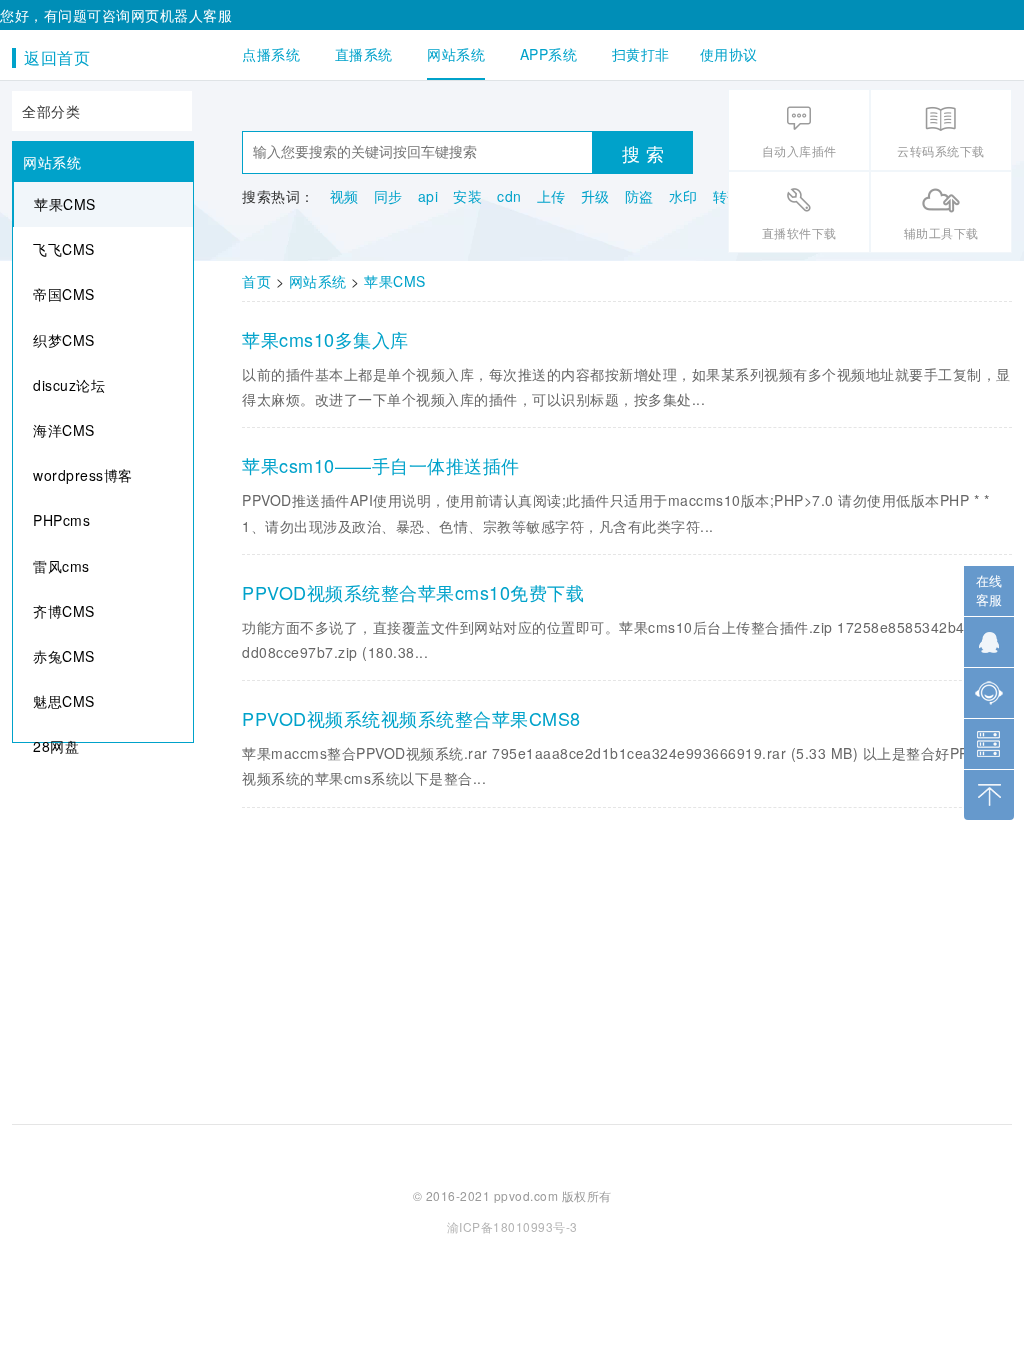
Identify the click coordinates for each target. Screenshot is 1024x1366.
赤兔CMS (64, 656)
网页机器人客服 (182, 15)
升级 (595, 196)
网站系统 (456, 54)
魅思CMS (64, 701)
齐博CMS (64, 611)
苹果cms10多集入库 (325, 339)
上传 (551, 196)
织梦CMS (64, 340)
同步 (388, 196)
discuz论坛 (69, 385)
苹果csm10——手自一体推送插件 (381, 465)
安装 (467, 196)
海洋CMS (64, 430)
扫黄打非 (641, 54)
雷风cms (61, 566)
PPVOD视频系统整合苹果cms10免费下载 (413, 592)
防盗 (639, 196)
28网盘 (56, 746)
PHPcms (61, 520)
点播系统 (271, 54)
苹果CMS (65, 204)
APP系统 (549, 54)
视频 (344, 196)
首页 (256, 281)
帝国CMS (64, 294)
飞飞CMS (64, 249)
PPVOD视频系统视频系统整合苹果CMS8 (411, 718)
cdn (509, 196)
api (428, 196)
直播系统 (364, 54)
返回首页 (57, 57)
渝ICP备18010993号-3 (512, 1226)
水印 (683, 196)
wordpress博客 (83, 475)
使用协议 (729, 54)
